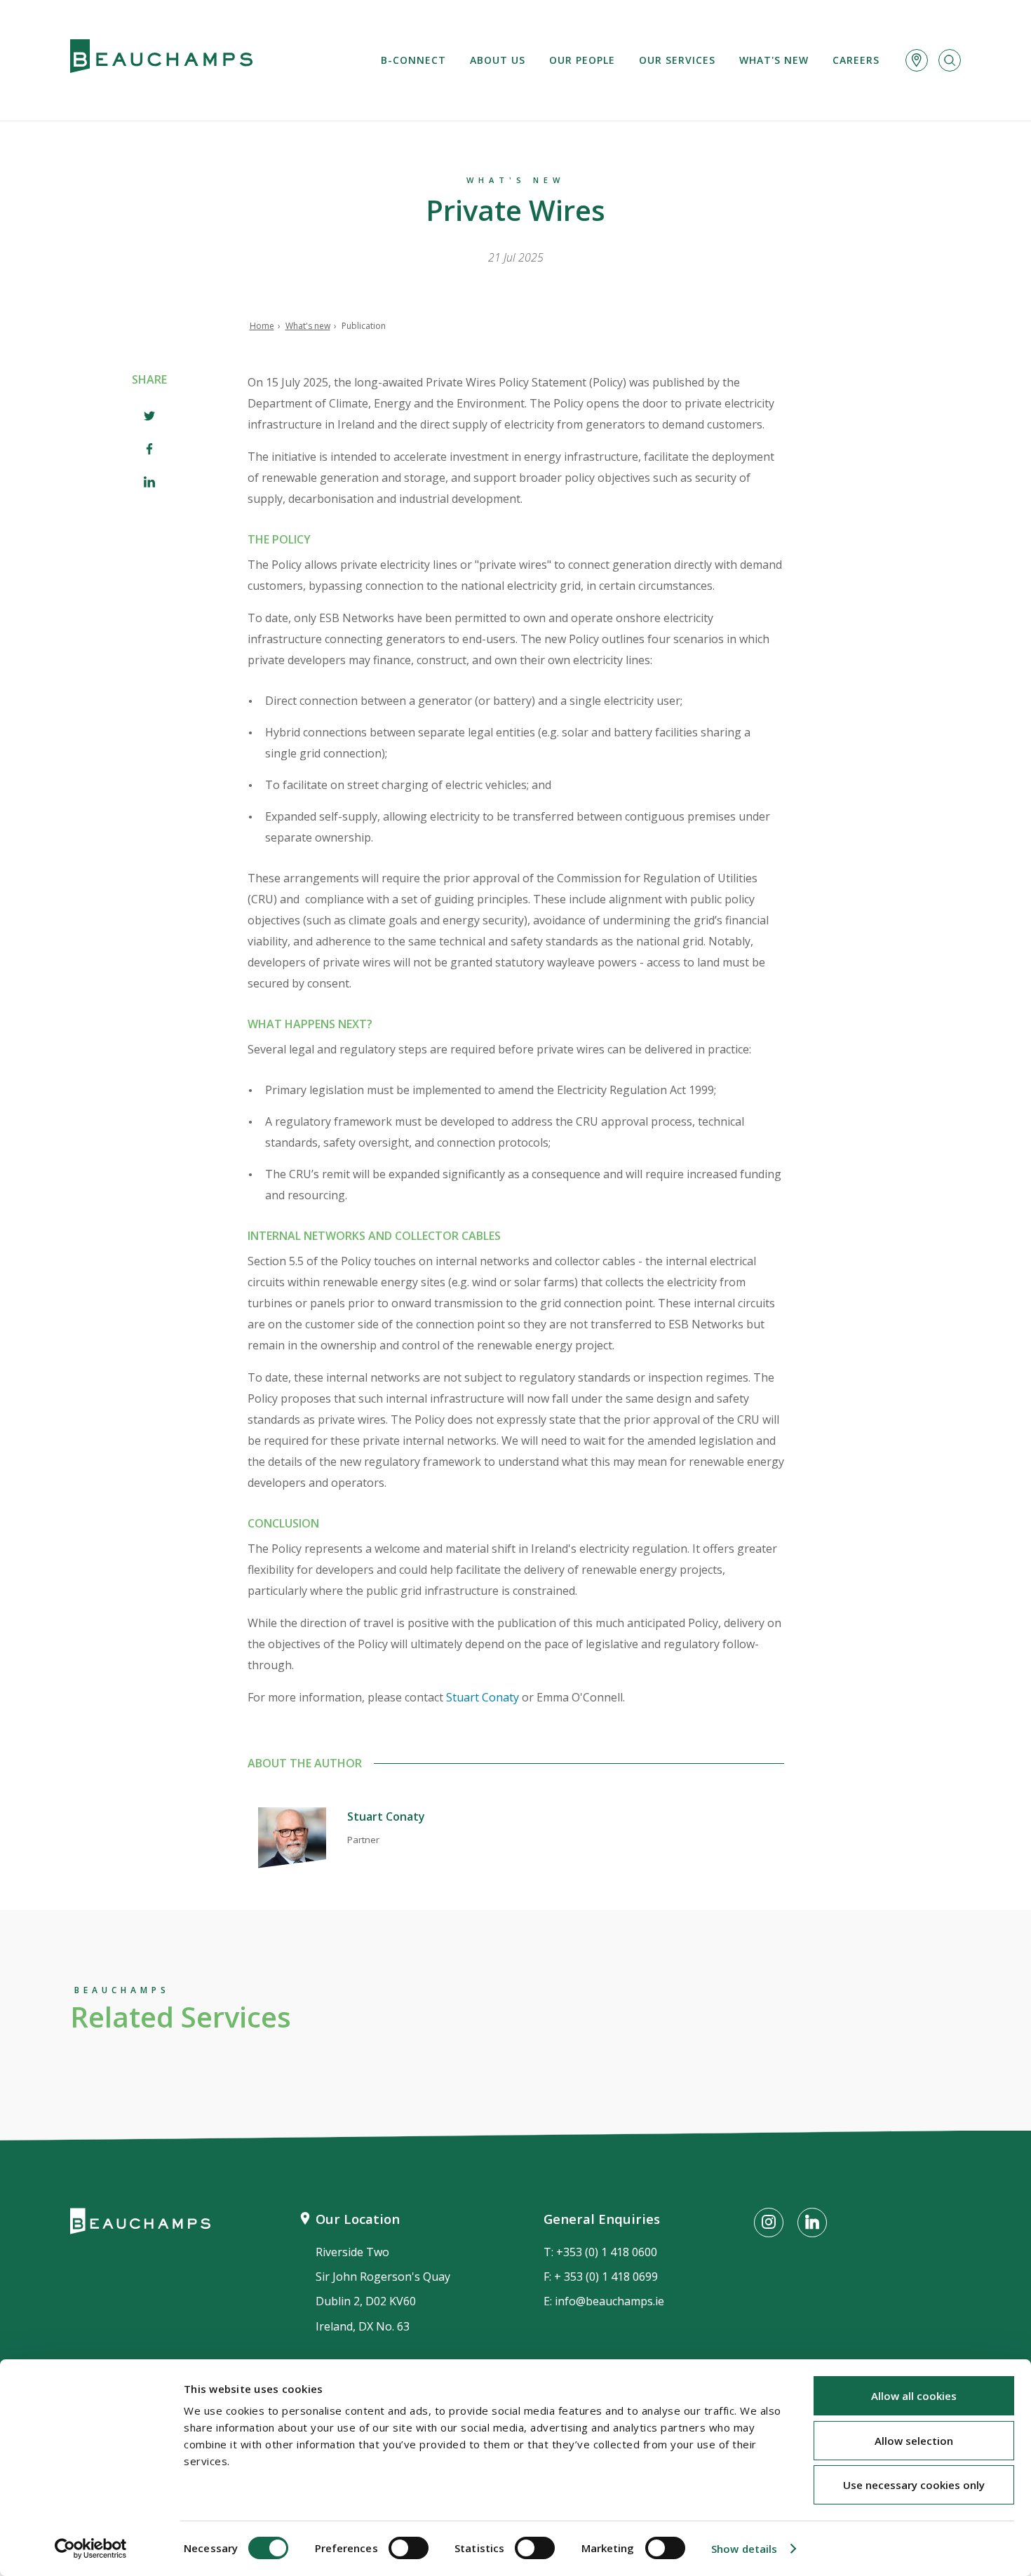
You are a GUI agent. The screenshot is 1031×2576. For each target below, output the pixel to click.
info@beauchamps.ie (609, 2301)
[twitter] (149, 418)
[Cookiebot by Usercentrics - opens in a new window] (91, 2549)
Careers (856, 60)
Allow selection (914, 2441)
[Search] (950, 60)
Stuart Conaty (483, 1697)
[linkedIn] (149, 484)
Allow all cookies (914, 2396)
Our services (677, 60)
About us (498, 60)
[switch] (409, 2548)
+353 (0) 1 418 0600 (607, 2252)
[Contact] (917, 60)
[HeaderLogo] (161, 60)
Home (262, 326)
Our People (582, 60)
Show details (744, 2549)
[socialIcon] (769, 2223)
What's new (774, 60)
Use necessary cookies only (914, 2485)
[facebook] (149, 451)
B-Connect (413, 60)
